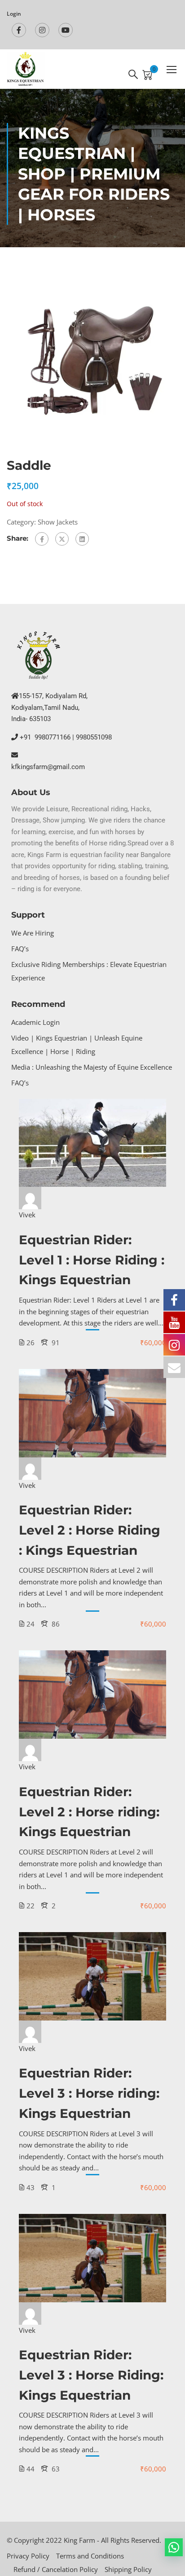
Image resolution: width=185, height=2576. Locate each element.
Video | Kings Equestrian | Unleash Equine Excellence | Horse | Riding (77, 1045)
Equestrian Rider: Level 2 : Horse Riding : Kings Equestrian (90, 1530)
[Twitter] (62, 539)
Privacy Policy (28, 2556)
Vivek (27, 1215)
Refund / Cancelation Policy (56, 2569)
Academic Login (35, 1022)
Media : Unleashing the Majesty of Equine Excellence (92, 1067)
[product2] (92, 358)
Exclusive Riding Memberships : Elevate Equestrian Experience (89, 971)
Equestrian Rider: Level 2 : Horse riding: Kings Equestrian (89, 1812)
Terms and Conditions (90, 2556)
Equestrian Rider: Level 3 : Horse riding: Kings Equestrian (89, 2093)
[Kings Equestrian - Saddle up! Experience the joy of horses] (26, 69)
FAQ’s (20, 949)
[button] (174, 2547)
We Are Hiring (33, 933)
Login (14, 14)
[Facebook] (42, 539)
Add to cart (93, 1143)
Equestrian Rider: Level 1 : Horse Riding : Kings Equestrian (92, 1260)
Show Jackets (58, 522)
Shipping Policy (128, 2569)
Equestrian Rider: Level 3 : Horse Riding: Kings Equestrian (91, 2375)
